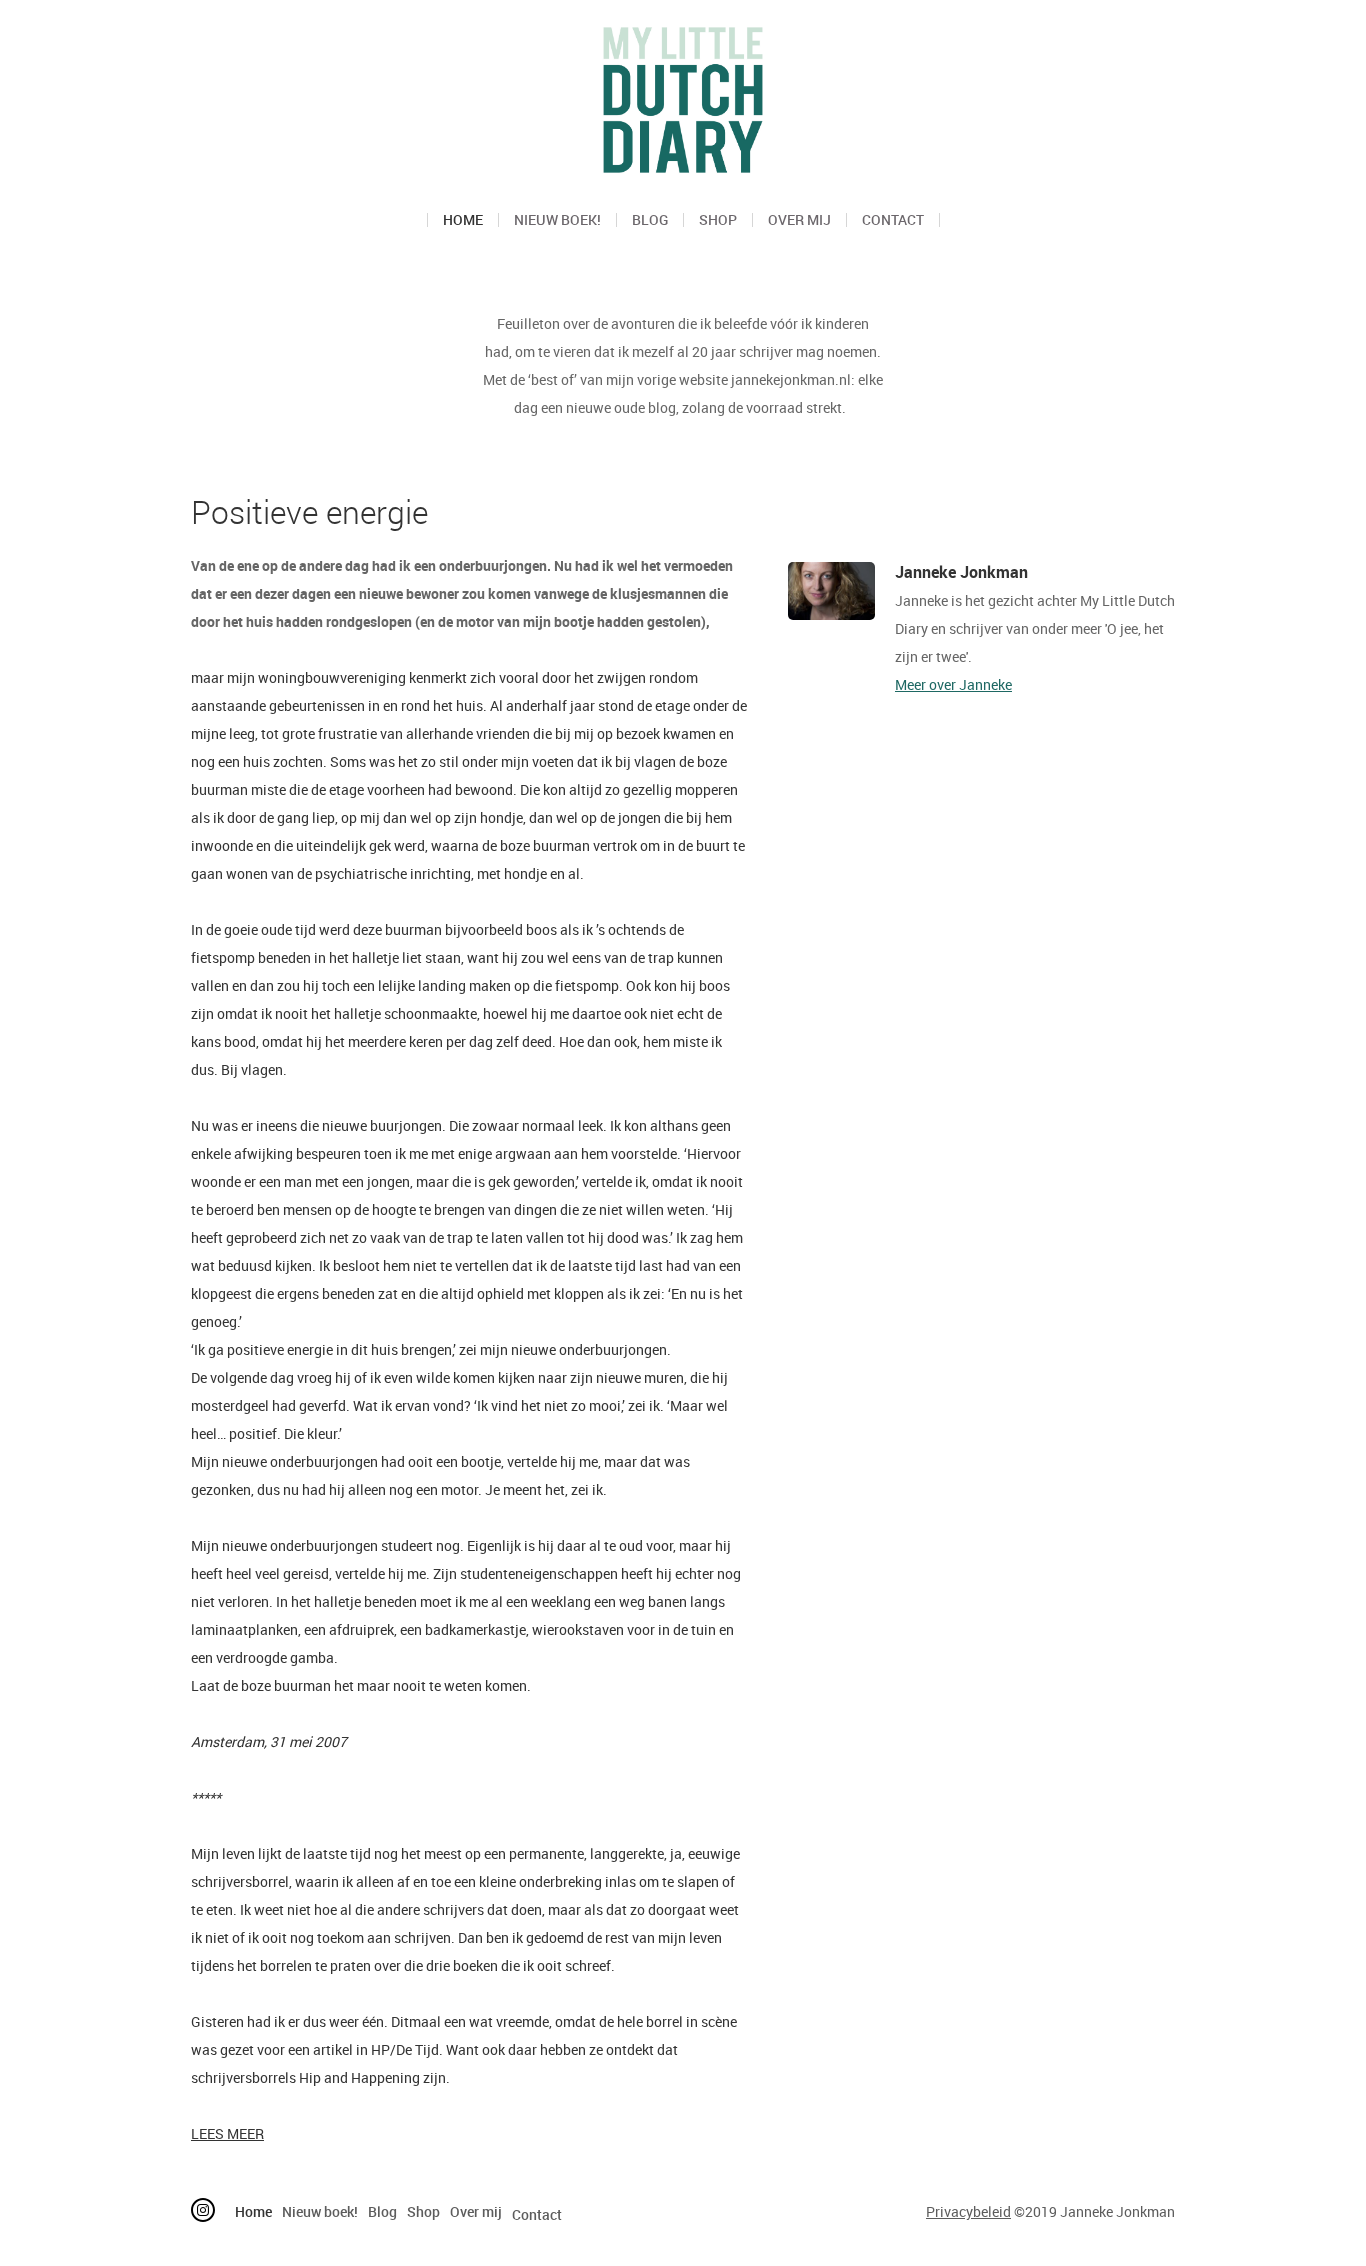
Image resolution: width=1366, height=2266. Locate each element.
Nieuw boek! (557, 220)
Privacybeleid (968, 2211)
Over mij (799, 220)
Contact (893, 220)
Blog (650, 220)
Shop (718, 220)
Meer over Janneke (953, 684)
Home (463, 220)
